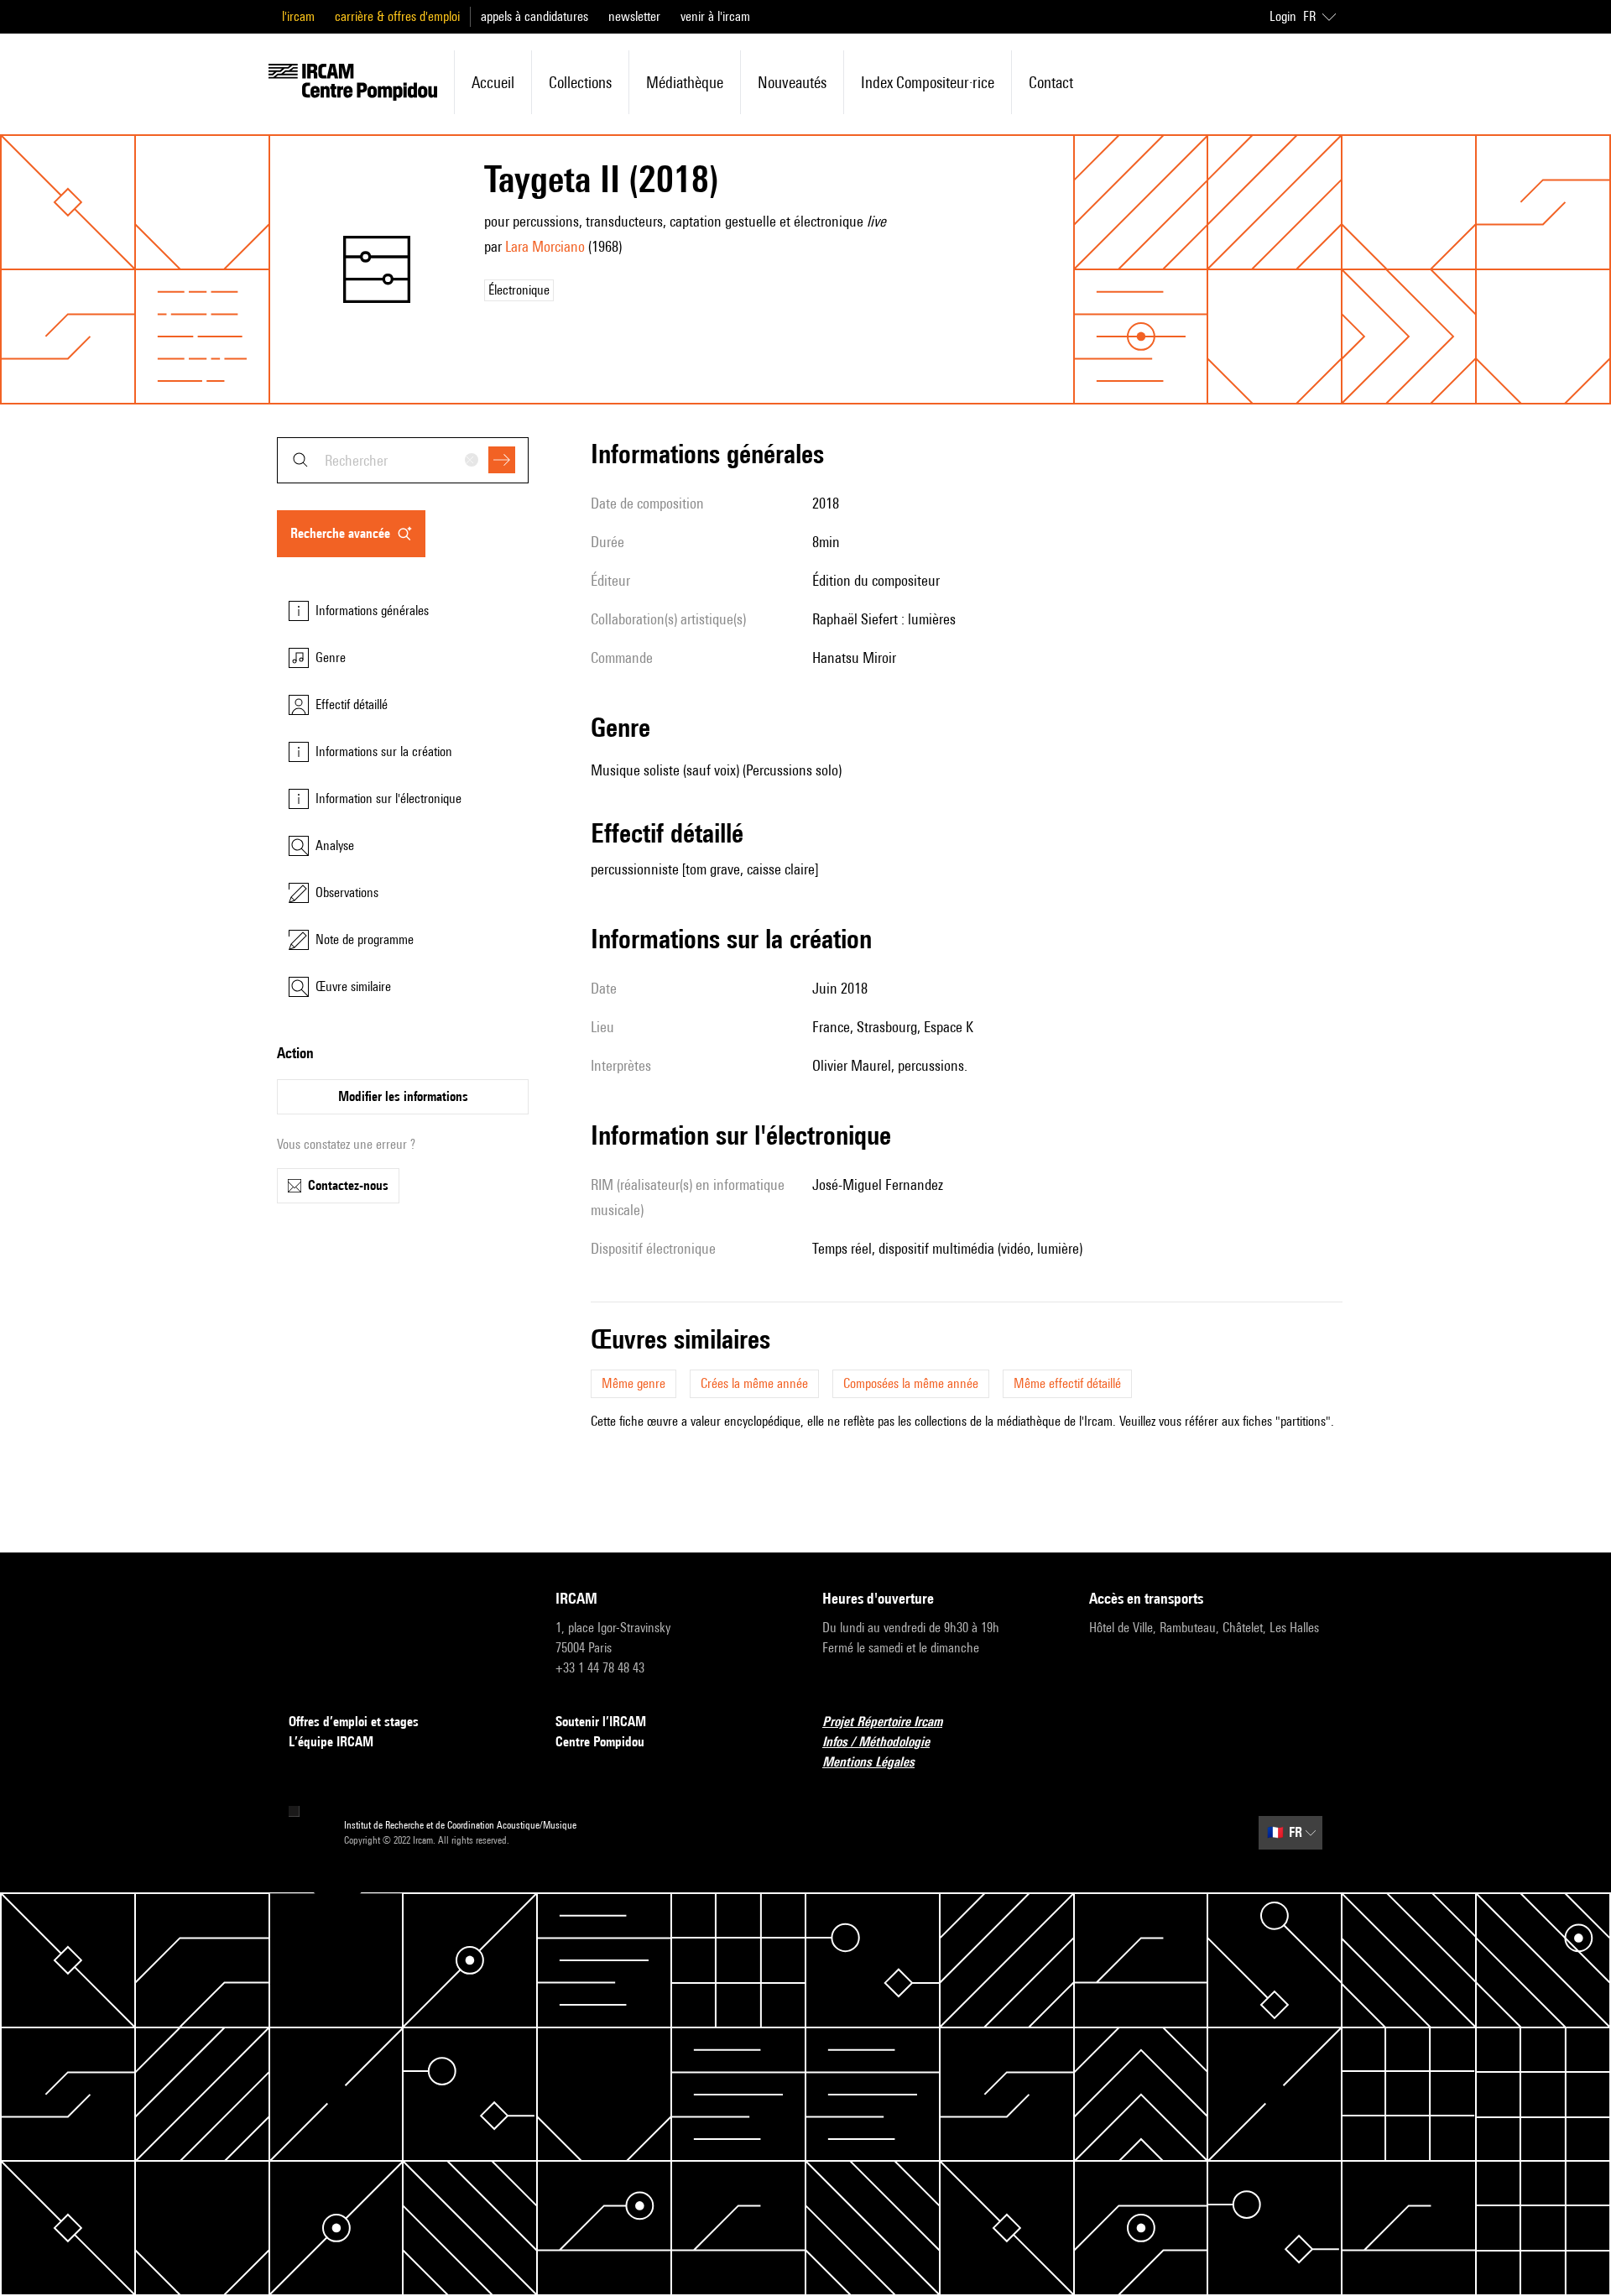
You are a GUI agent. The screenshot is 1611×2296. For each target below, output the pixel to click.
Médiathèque (685, 82)
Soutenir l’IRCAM (601, 1722)
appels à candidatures (534, 16)
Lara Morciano (545, 246)
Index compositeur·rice (928, 82)
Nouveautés (792, 82)
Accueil (493, 82)
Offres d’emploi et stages (354, 1722)
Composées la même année (911, 1383)
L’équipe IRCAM (331, 1742)
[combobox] (403, 460)
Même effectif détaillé (1067, 1383)
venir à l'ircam (715, 16)
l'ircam (298, 16)
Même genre (633, 1383)
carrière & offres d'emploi (397, 16)
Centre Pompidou (600, 1742)
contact (1051, 82)
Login (1283, 16)
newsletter (634, 16)
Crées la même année (754, 1383)
